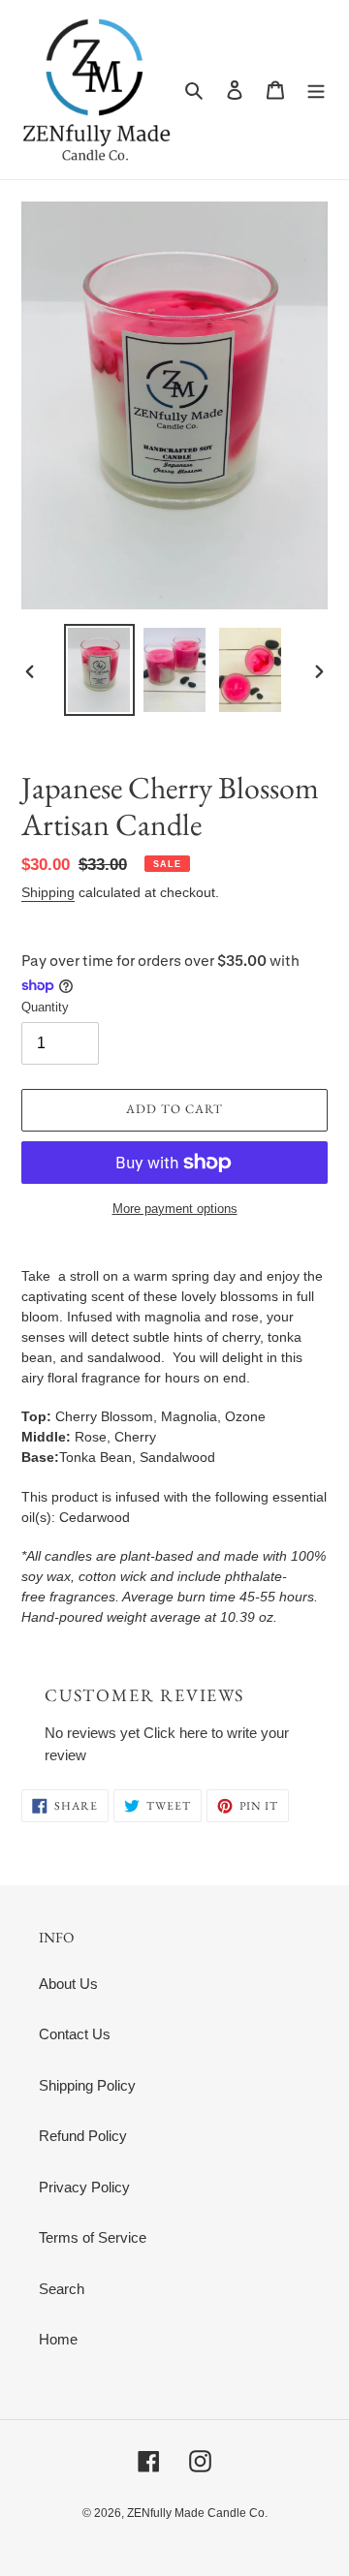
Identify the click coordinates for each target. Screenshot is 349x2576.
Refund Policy (83, 2136)
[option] (99, 670)
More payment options (175, 1209)
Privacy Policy (84, 2187)
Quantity (45, 1007)
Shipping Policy (87, 2085)
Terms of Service (93, 2237)
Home (58, 2339)
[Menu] (316, 90)
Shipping (48, 892)
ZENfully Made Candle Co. (197, 2513)
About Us (68, 1984)
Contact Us (75, 2034)
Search (62, 2289)
